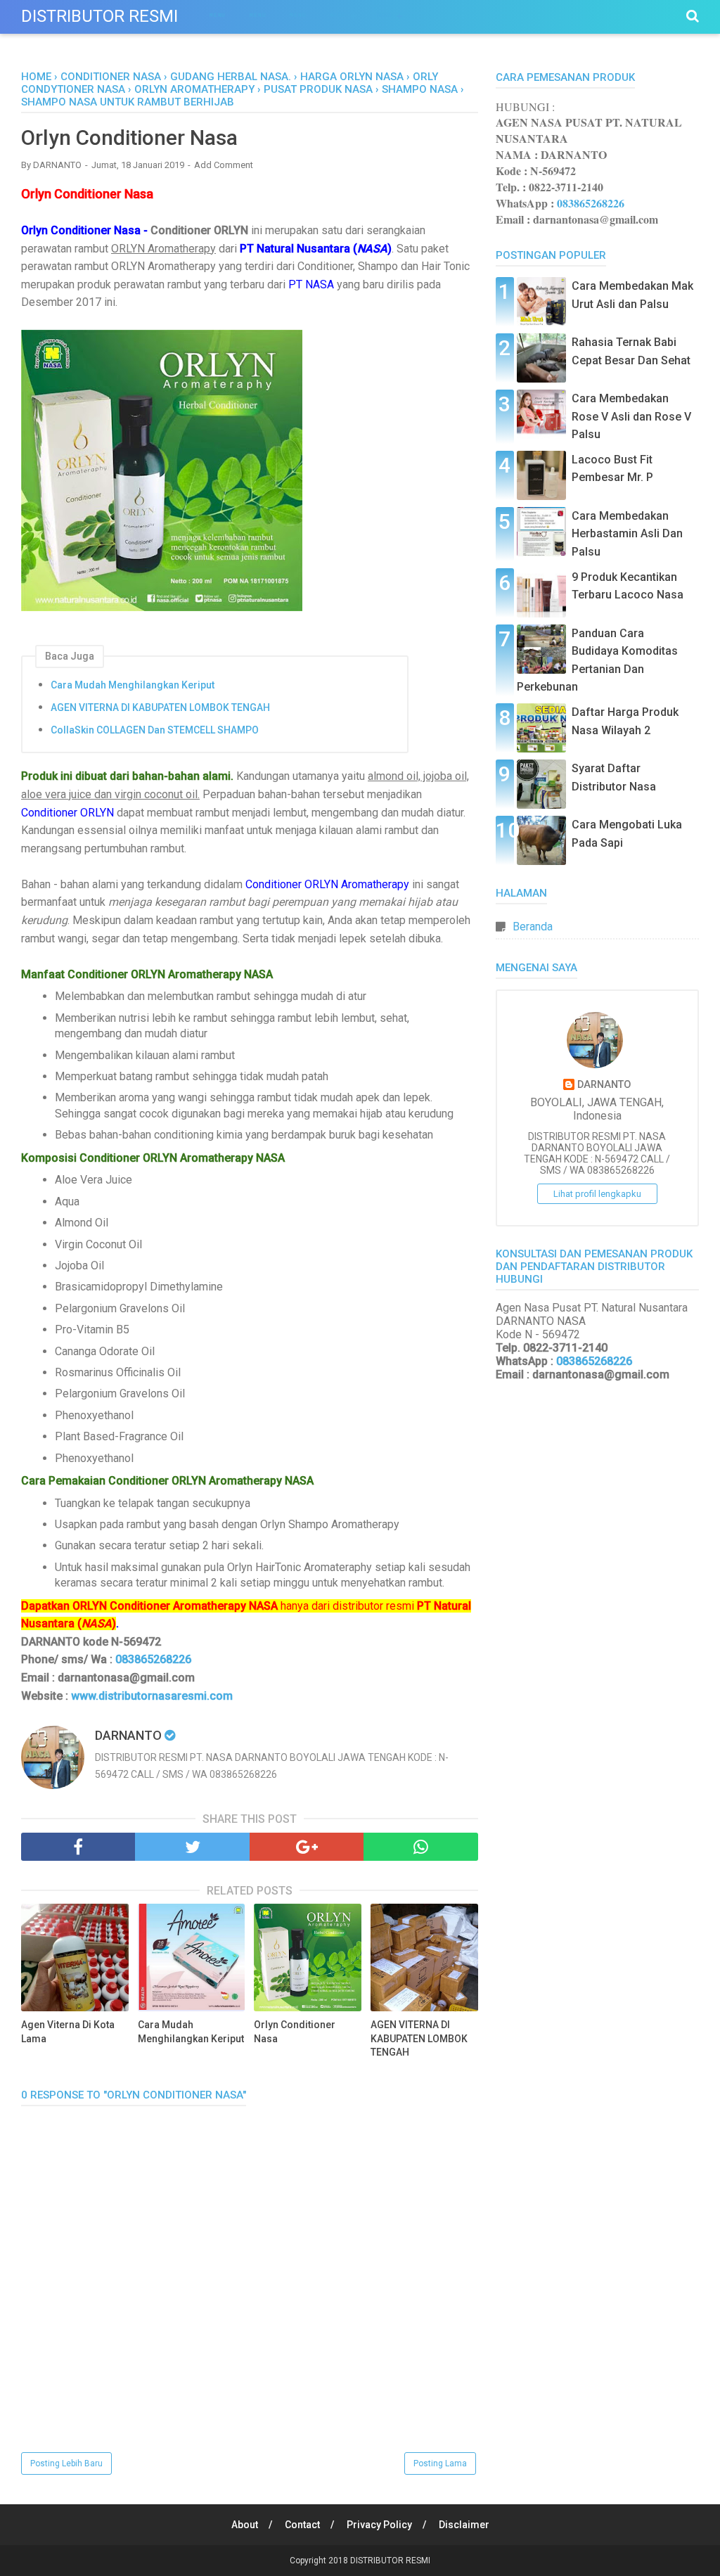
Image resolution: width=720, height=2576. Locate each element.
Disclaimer (464, 2525)
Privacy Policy (379, 2525)
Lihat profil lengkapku (597, 1194)
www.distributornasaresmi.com (152, 1696)
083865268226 (153, 1659)
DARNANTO (604, 1085)
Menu (218, 15)
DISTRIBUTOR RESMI (99, 16)
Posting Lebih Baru (66, 2463)
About (245, 2525)
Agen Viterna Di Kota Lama (68, 2032)
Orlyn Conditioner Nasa (295, 2032)
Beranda (533, 927)
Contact (302, 2525)
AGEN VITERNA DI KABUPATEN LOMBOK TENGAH (160, 707)
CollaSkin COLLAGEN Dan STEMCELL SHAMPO (155, 730)
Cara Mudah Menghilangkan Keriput (133, 685)
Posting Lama (440, 2463)
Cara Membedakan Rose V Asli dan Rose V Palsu (631, 416)
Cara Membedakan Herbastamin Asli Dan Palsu (627, 534)
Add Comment (224, 165)
